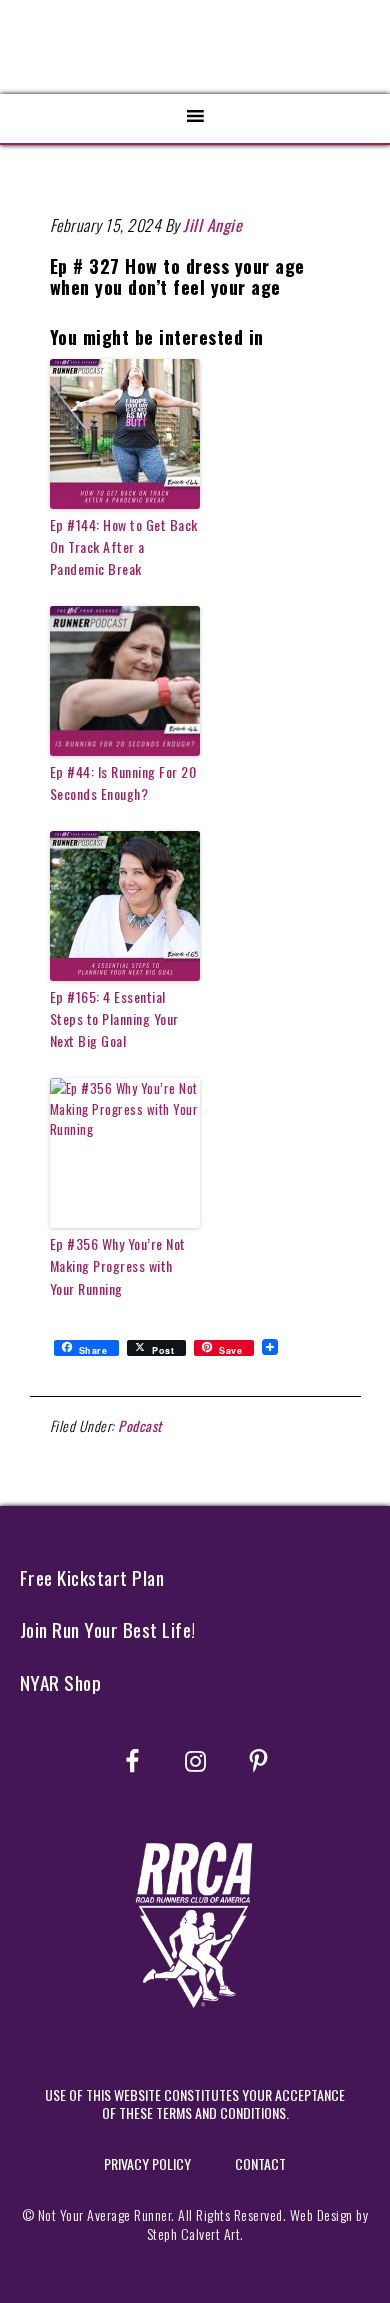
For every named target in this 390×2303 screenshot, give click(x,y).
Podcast (140, 1425)
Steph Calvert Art (194, 2233)
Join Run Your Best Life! (108, 1629)
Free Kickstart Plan (92, 1577)
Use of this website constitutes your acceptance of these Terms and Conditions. (195, 2103)
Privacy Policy (147, 2163)
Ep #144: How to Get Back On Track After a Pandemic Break (124, 547)
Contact (260, 2163)
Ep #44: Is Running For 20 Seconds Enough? (123, 782)
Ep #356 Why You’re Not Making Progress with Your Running (118, 1266)
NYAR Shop (61, 1682)
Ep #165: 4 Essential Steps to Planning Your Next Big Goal (114, 1019)
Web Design (321, 2214)
